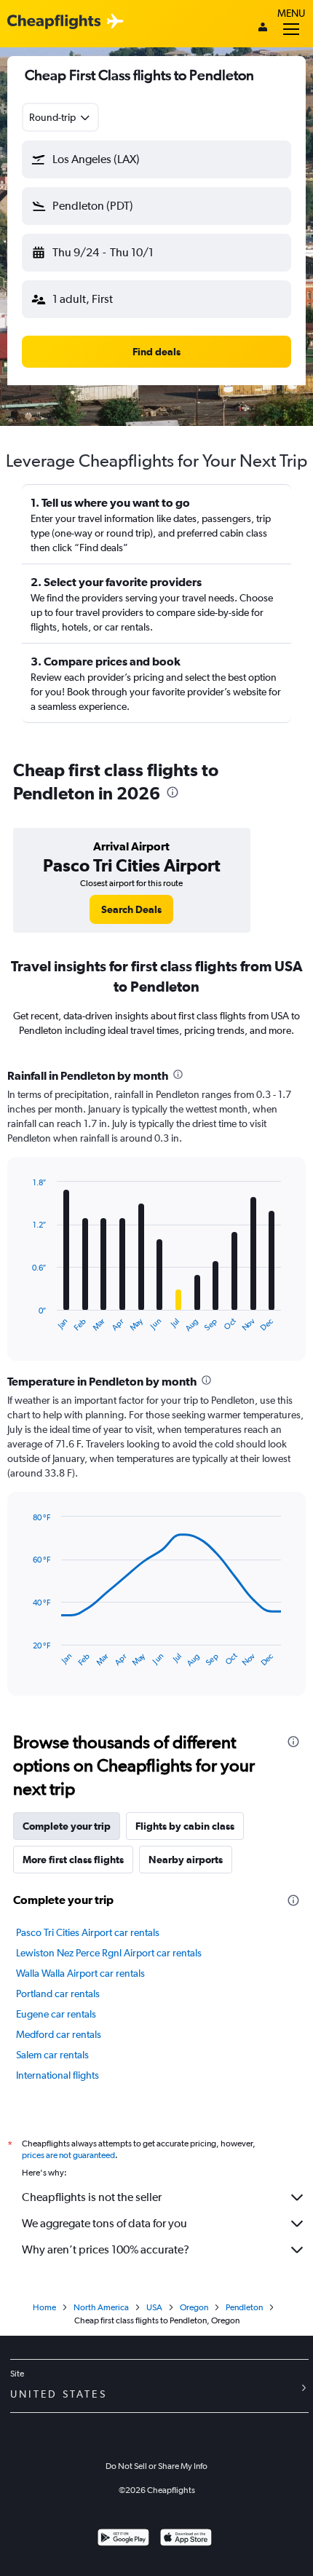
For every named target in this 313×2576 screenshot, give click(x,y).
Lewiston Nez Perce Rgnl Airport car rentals (109, 1953)
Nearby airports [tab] (186, 1860)
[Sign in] (263, 28)
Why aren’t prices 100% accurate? (106, 2249)
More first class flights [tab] (73, 1860)
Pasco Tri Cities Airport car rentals (88, 1932)
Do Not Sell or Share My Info (156, 2466)
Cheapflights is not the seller (92, 2197)
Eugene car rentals (56, 2014)
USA (154, 2307)
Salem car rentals (52, 2055)
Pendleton (244, 2307)
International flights (58, 2075)
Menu (291, 13)
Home (44, 2307)
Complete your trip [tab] (67, 1826)
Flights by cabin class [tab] (185, 1826)
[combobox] (60, 117)
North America (101, 2307)
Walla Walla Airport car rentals (80, 1973)
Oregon (194, 2307)
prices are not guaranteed (68, 2155)
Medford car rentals (59, 2034)
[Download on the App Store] (186, 2539)
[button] (156, 159)
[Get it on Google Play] (123, 2539)
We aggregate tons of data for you (104, 2223)
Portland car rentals (58, 1994)
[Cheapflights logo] (54, 22)
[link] (131, 909)
